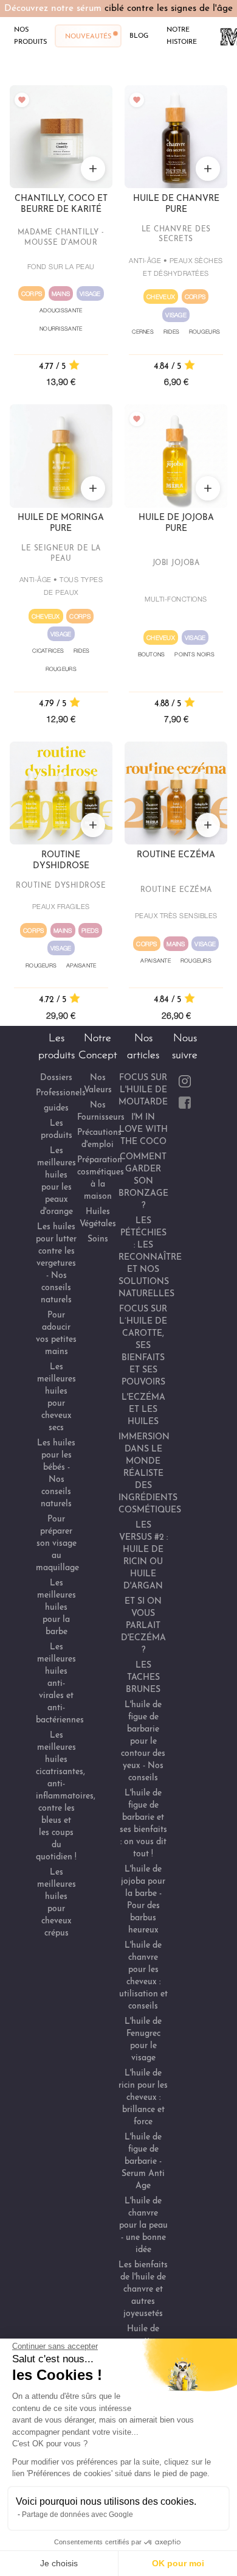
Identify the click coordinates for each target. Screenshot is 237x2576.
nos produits (30, 35)
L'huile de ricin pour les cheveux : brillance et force (143, 2098)
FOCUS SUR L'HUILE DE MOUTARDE (143, 1090)
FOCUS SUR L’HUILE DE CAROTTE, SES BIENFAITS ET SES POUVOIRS (143, 1346)
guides (56, 1108)
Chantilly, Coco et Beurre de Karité (61, 204)
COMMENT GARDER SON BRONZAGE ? (143, 1181)
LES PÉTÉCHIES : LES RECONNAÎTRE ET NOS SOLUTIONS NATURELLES (150, 1258)
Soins (98, 1239)
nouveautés (88, 36)
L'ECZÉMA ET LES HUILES (143, 1410)
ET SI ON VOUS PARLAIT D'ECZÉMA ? (143, 1626)
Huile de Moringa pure (61, 523)
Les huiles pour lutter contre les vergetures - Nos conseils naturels (56, 1264)
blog (139, 35)
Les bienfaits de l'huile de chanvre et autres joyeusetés (143, 2290)
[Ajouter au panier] (93, 169)
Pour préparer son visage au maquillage (57, 1544)
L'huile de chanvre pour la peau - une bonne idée (143, 2226)
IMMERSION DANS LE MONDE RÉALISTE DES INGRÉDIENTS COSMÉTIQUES (150, 1474)
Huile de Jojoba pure (176, 523)
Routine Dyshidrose (61, 861)
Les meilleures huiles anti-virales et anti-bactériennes (60, 1684)
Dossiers (56, 1078)
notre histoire (182, 35)
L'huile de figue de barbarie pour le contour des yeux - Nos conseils (143, 1742)
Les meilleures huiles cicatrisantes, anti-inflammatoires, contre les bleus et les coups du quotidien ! (66, 1796)
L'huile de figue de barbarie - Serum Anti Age (143, 2162)
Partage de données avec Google (77, 2515)
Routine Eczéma (176, 855)
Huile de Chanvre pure (176, 204)
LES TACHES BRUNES (143, 1678)
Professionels (61, 1093)
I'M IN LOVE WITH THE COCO (143, 1130)
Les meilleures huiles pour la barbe (57, 1608)
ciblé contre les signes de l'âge (169, 9)
